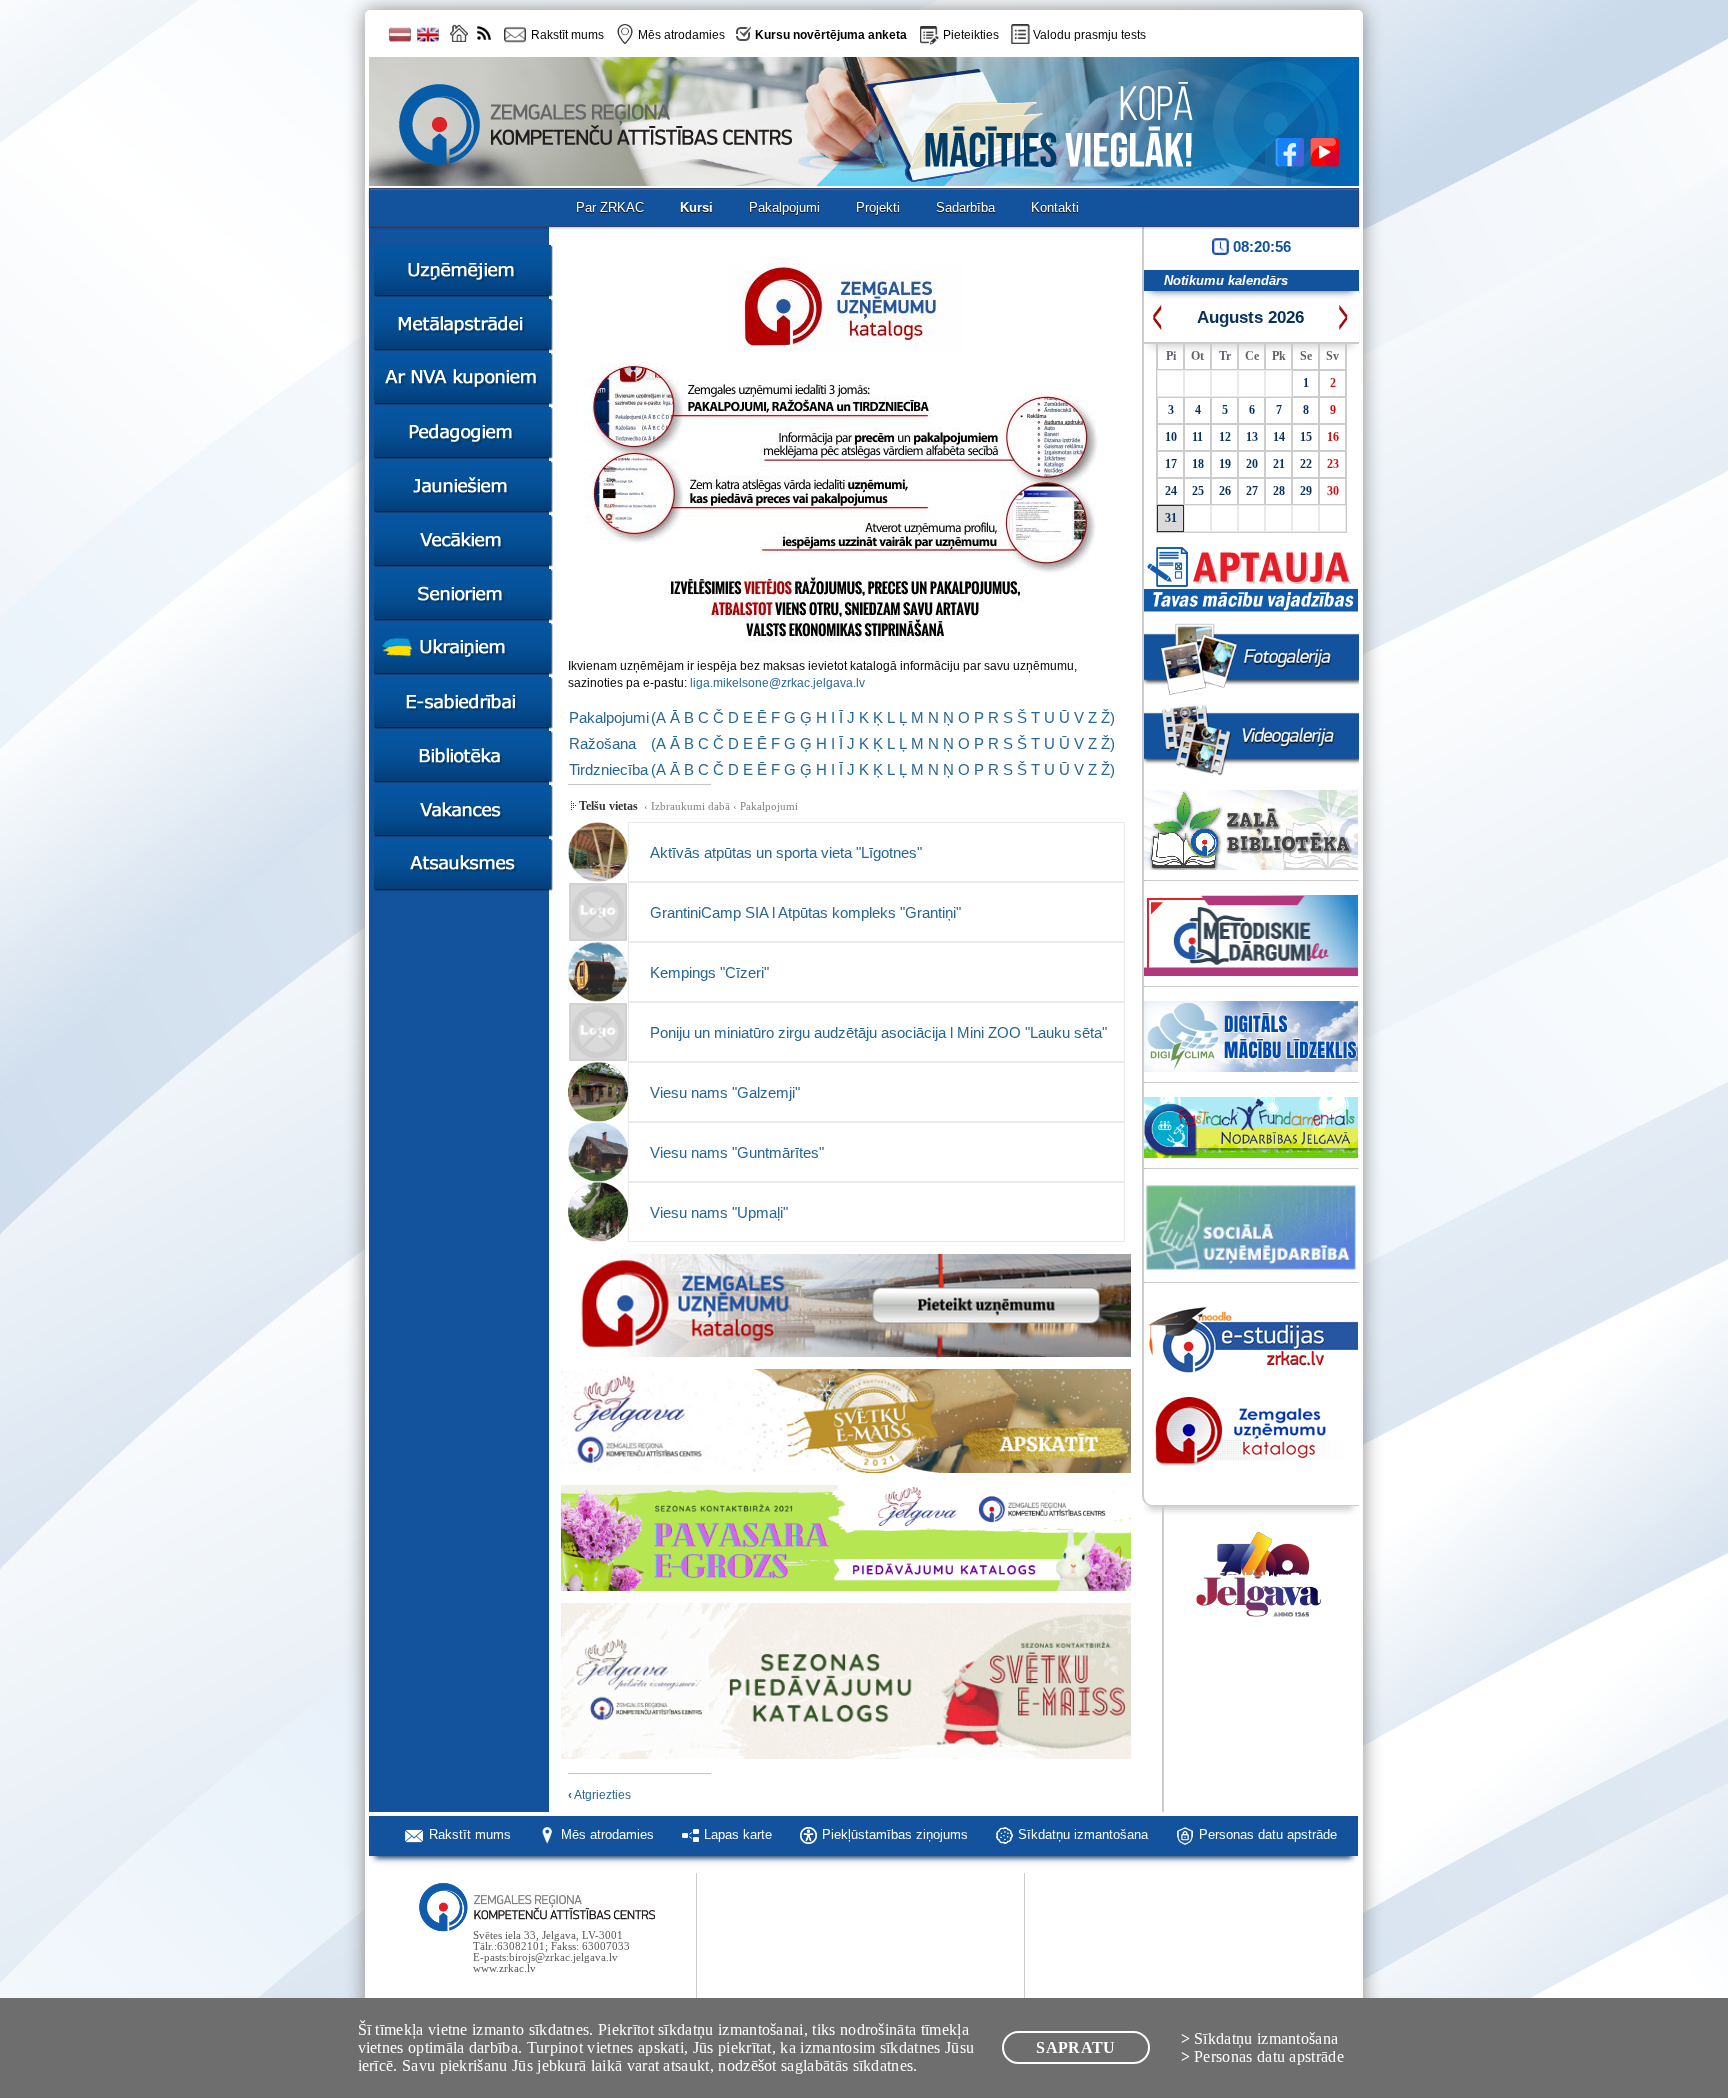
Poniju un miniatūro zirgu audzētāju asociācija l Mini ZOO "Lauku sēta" (878, 1032)
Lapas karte (738, 1834)
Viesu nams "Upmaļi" (719, 1212)
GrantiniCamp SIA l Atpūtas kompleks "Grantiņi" (805, 912)
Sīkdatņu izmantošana (1083, 1834)
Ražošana (602, 743)
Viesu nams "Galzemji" (725, 1092)
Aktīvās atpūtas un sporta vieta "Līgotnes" (786, 852)
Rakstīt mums (470, 1834)
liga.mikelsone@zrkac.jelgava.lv (777, 683)
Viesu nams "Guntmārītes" (737, 1152)
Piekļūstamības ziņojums (895, 1834)
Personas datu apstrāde (1268, 1834)
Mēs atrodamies (607, 1834)
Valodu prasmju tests (1089, 35)
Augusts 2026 (1250, 317)
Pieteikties (971, 35)
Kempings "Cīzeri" (709, 972)
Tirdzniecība (608, 769)
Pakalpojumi (609, 717)
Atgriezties (599, 1795)
